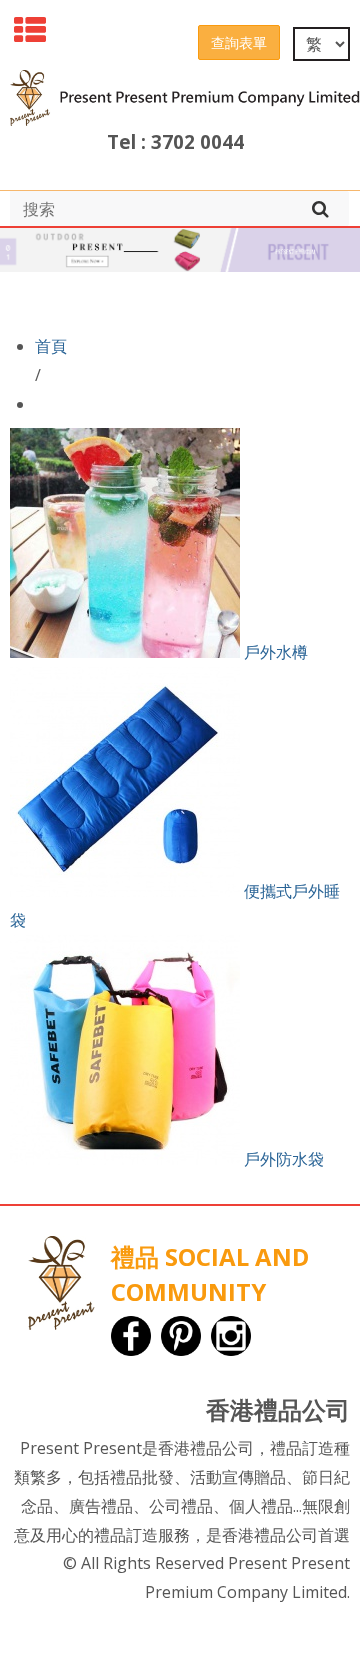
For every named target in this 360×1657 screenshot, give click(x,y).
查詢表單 (239, 42)
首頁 (51, 346)
